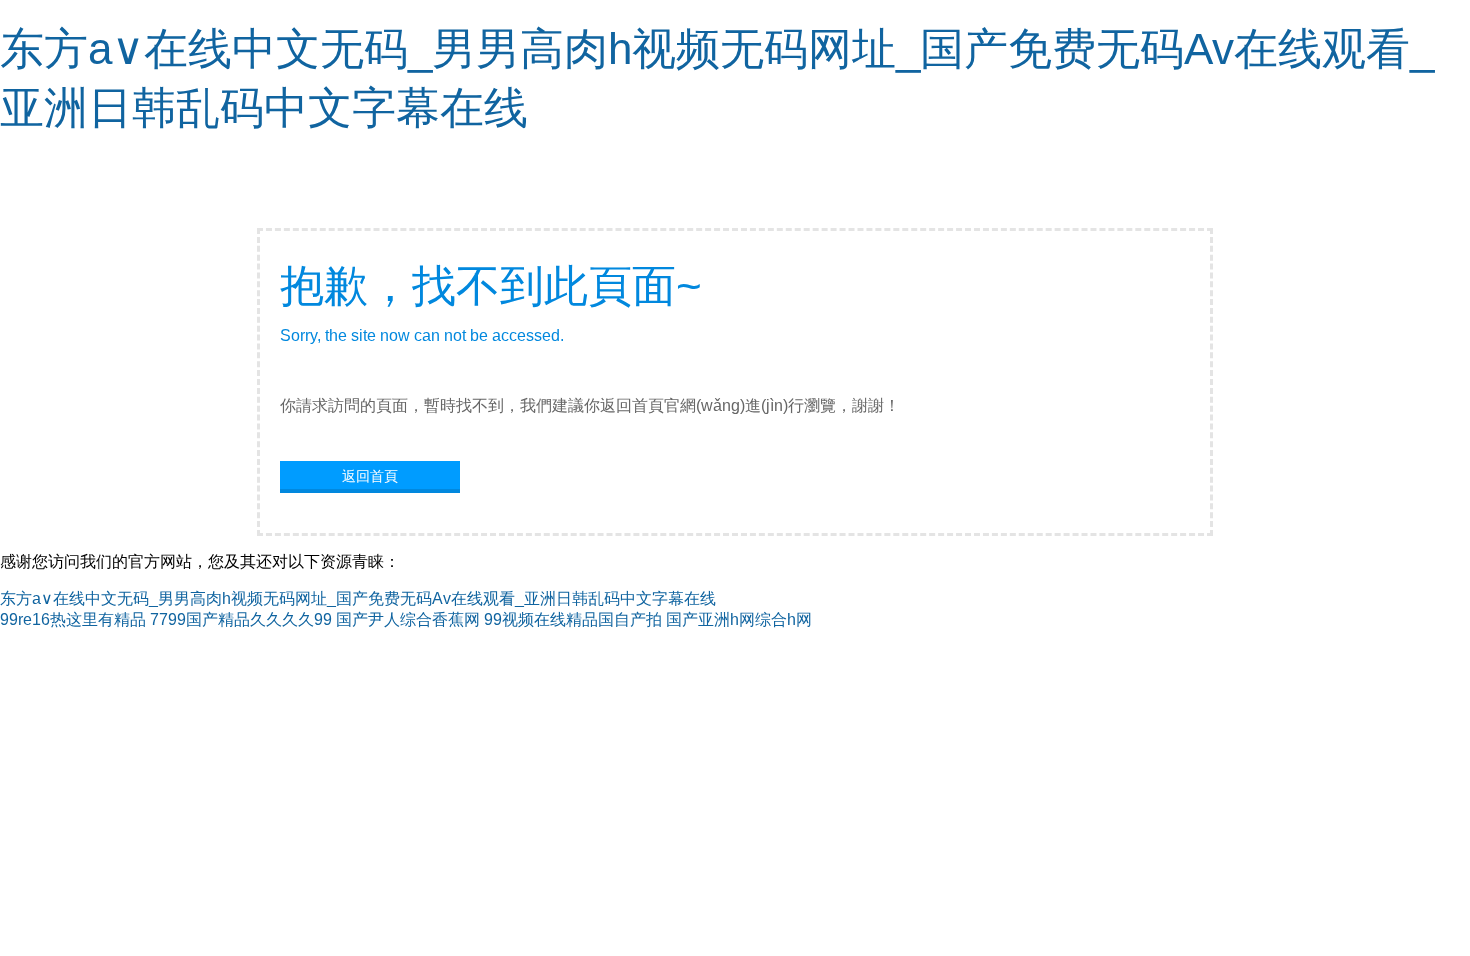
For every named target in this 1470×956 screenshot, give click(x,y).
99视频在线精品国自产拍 (573, 619)
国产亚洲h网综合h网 (739, 619)
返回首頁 (370, 476)
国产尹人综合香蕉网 (408, 619)
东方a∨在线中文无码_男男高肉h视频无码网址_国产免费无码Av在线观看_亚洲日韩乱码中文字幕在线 (358, 598)
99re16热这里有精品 (73, 619)
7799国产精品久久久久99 (241, 619)
